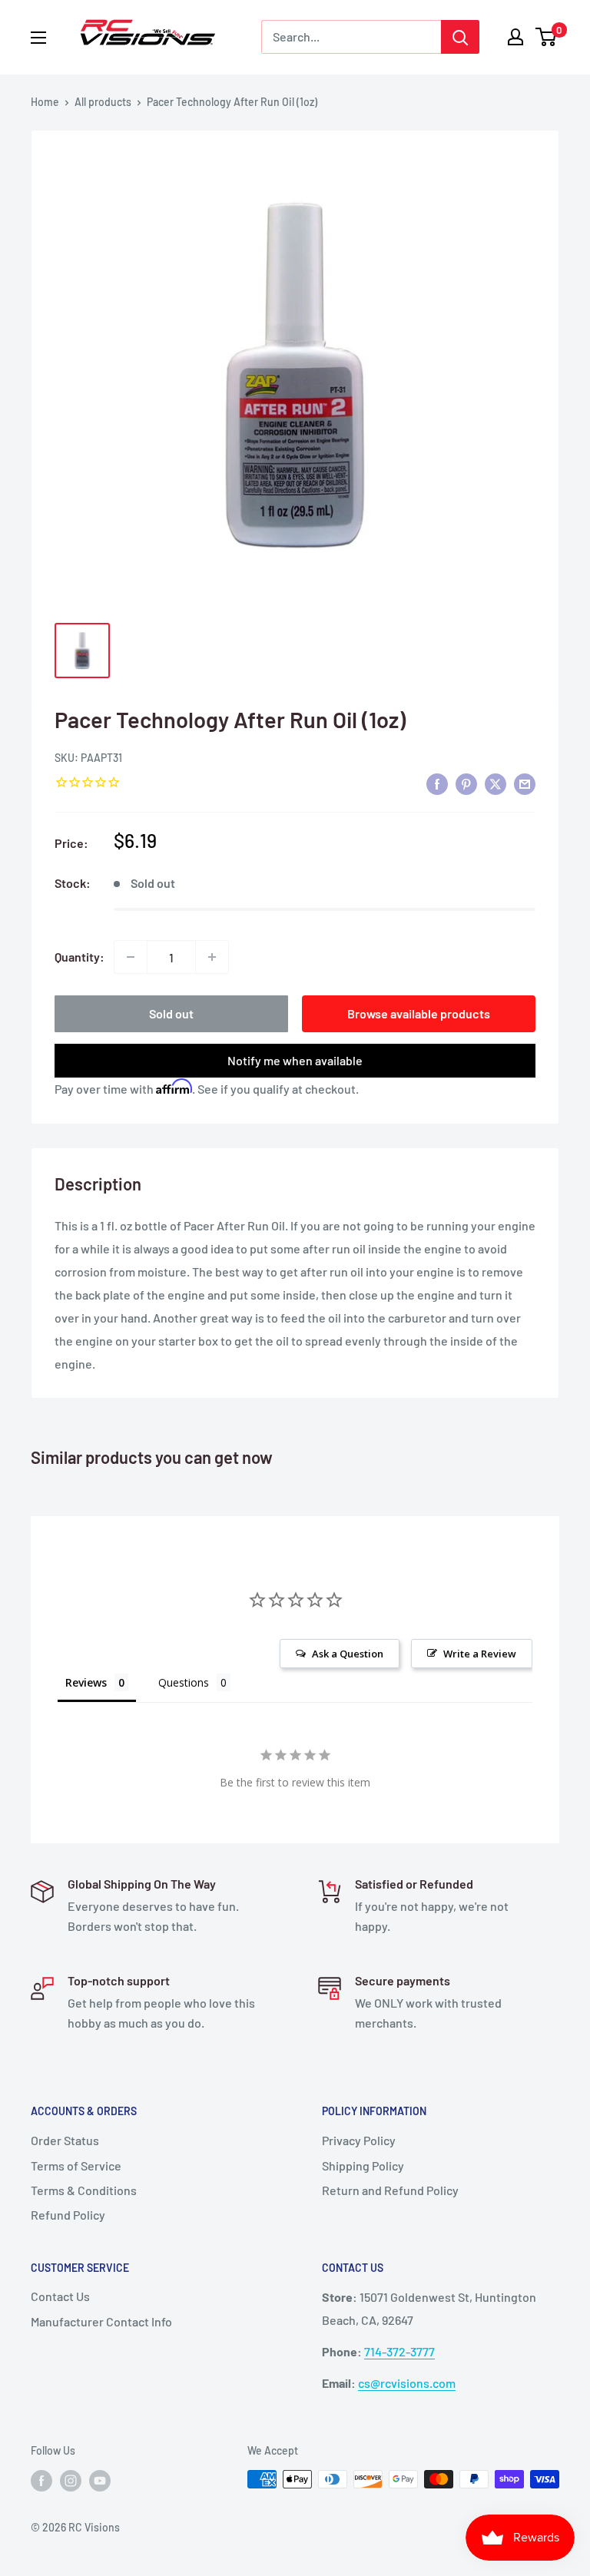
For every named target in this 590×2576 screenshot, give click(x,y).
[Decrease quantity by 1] (131, 957)
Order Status (65, 2140)
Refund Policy (68, 2215)
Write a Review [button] (480, 1654)
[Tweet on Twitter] (496, 783)
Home (45, 102)
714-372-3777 (399, 2351)
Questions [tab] (184, 1682)
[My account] (515, 37)
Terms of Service (76, 2165)
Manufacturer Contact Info (101, 2321)
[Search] (460, 37)
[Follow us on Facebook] (41, 2481)
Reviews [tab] (86, 1682)
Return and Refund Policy (390, 2190)
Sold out (171, 1013)
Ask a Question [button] (348, 1654)
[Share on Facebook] (437, 783)
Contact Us (60, 2296)
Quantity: (80, 957)
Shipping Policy (363, 2165)
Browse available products (419, 1013)
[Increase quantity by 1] (212, 957)
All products (103, 102)
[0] (547, 37)
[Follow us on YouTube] (100, 2481)
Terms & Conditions (84, 2190)
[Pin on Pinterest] (466, 783)
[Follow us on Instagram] (71, 2481)
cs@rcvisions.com (407, 2383)
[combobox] (351, 37)
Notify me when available (295, 1060)
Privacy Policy (359, 2140)
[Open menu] (38, 38)
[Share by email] (525, 783)
